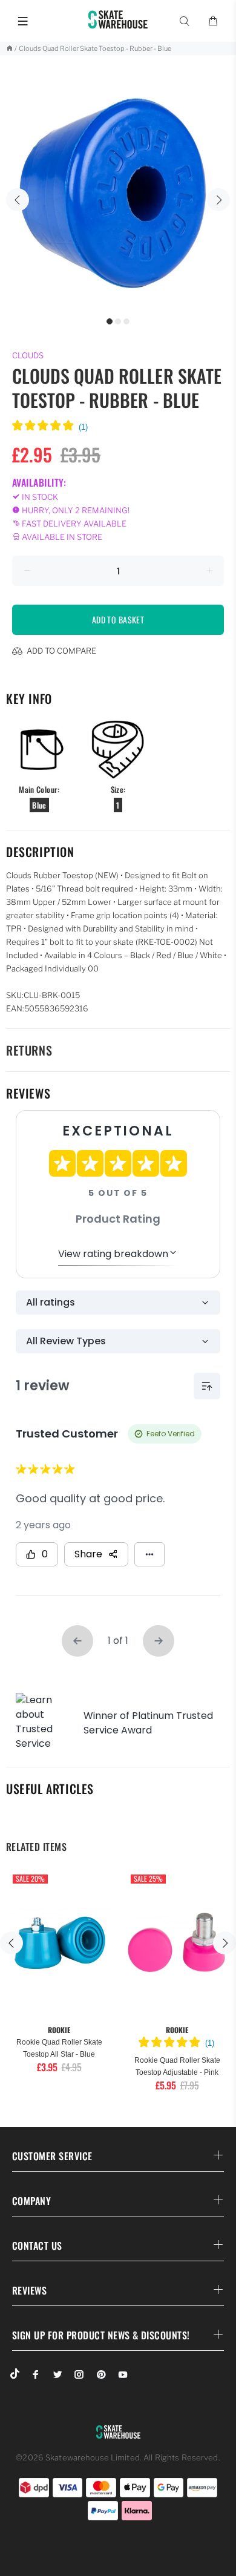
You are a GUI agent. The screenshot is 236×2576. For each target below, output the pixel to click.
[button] (50, 427)
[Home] (9, 48)
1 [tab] (110, 321)
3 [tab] (126, 321)
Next (218, 200)
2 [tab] (118, 321)
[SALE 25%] (177, 1943)
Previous (18, 200)
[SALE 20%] (59, 1943)
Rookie (59, 2030)
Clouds (28, 355)
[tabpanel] (118, 193)
